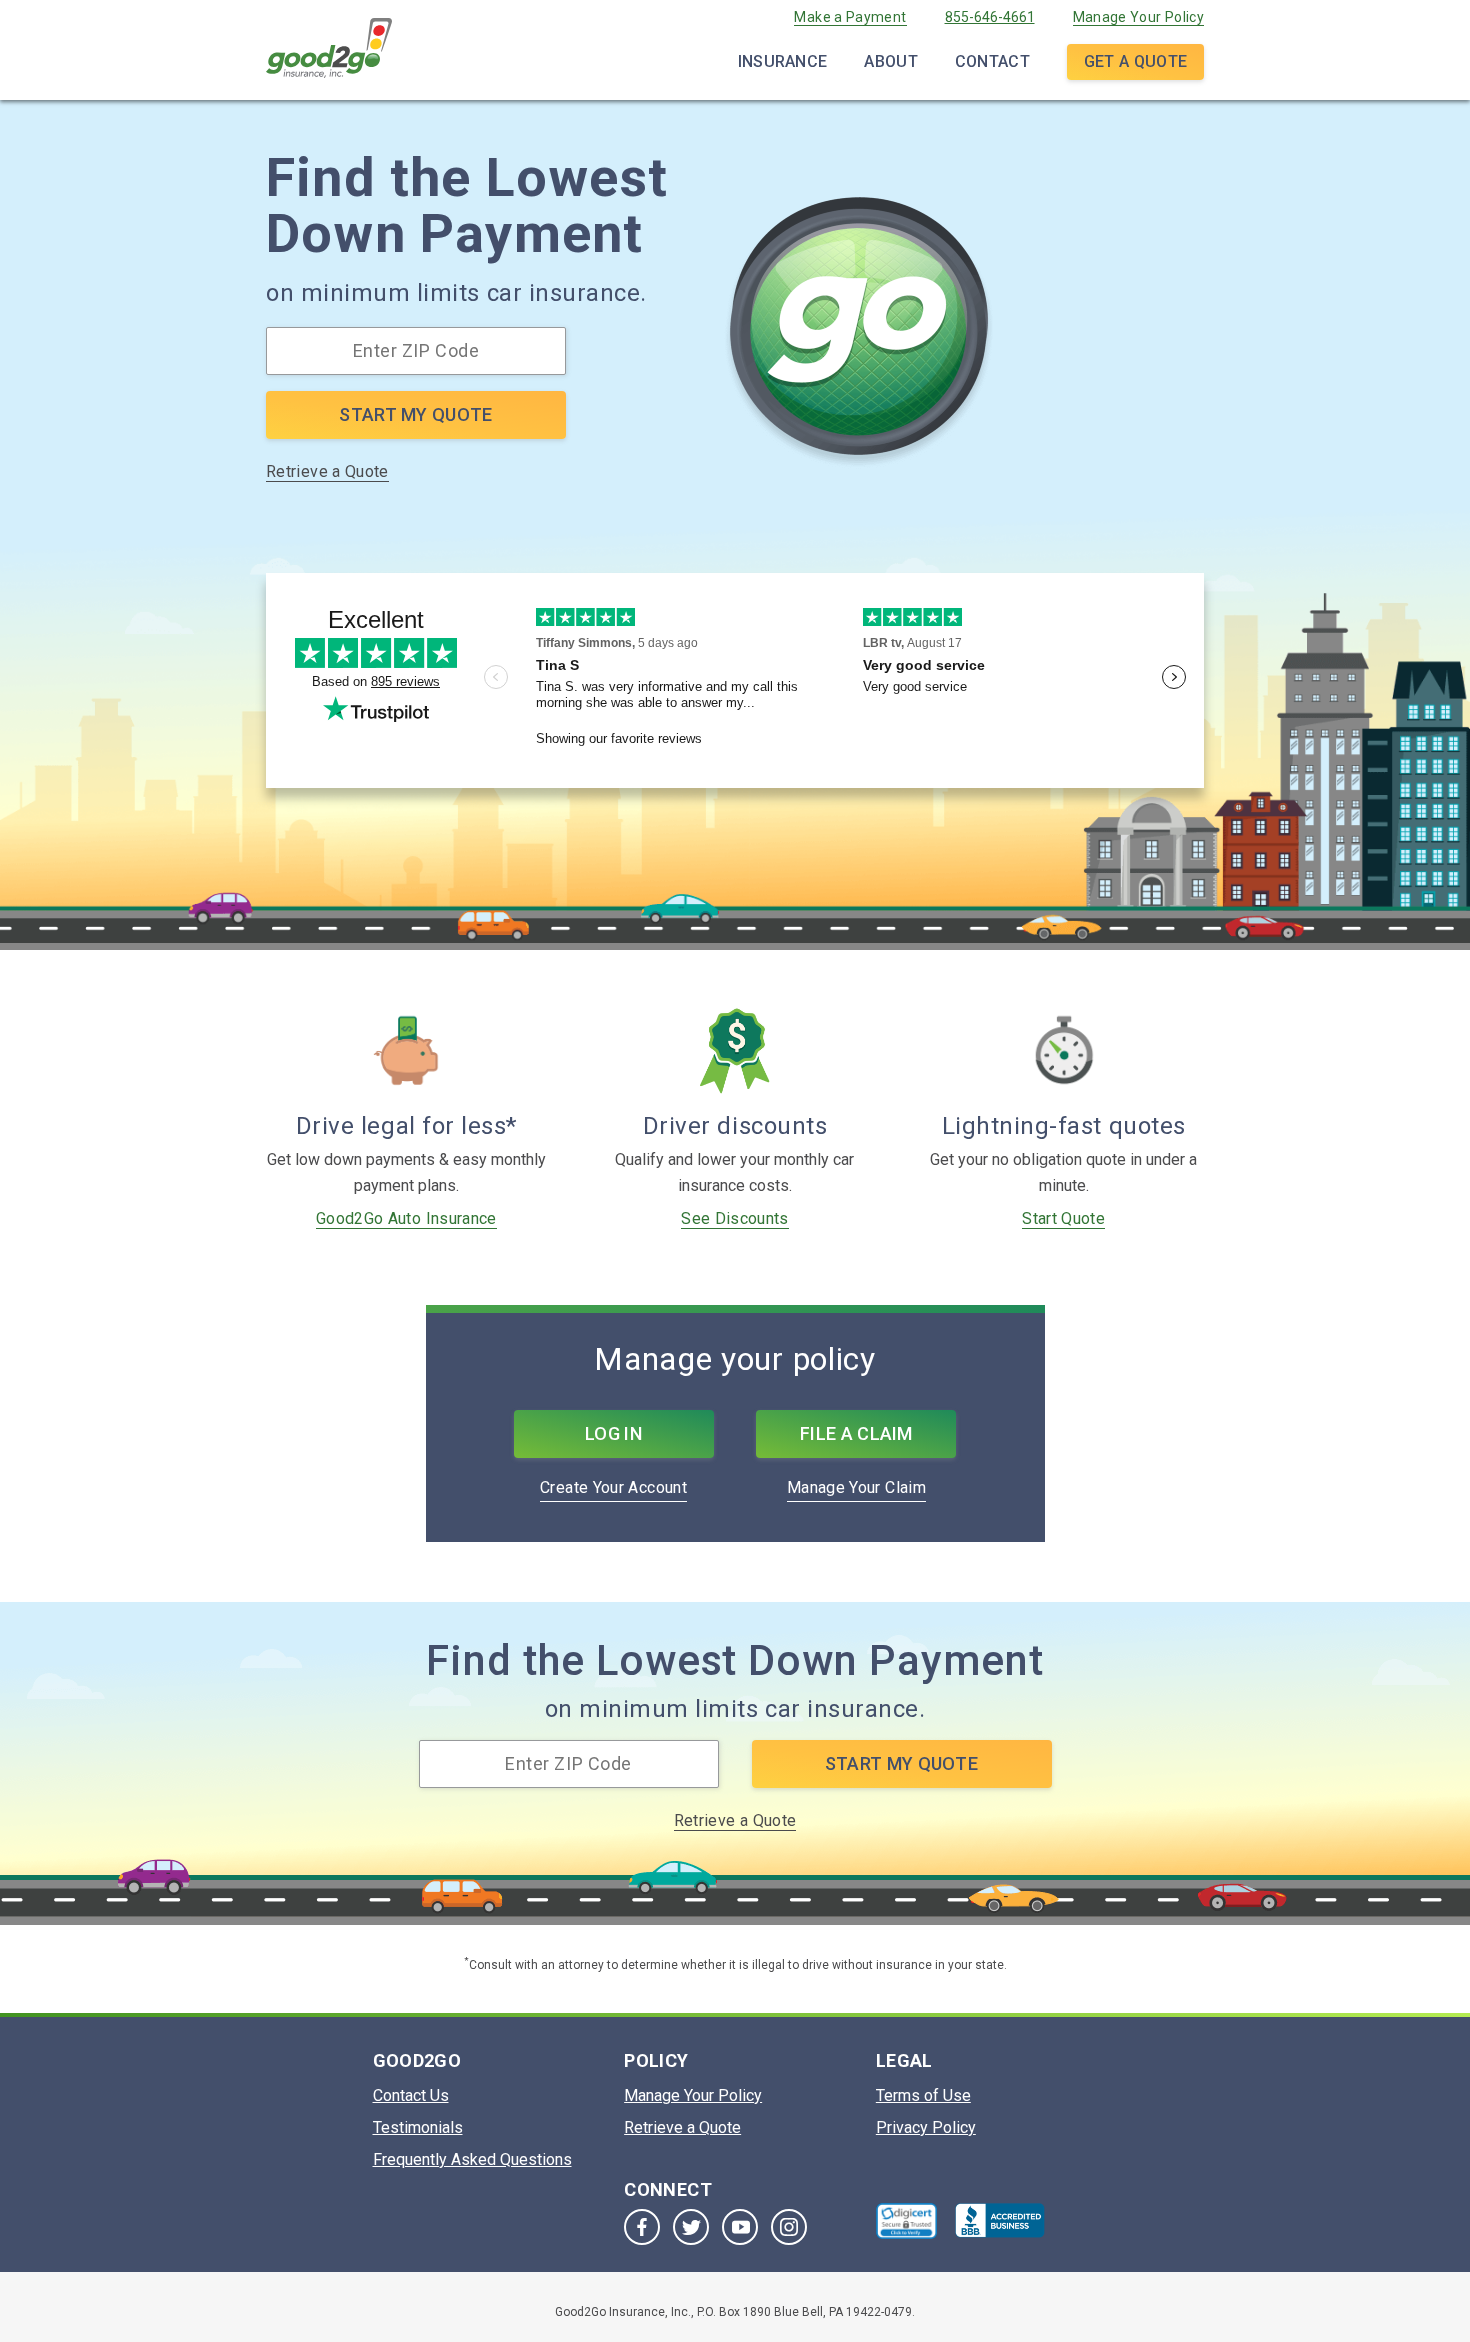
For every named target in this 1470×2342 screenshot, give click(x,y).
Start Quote (1063, 1218)
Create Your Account (613, 1487)
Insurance (783, 61)
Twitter (691, 2227)
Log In (613, 1433)
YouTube (740, 2227)
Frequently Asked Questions (472, 2159)
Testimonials (418, 2127)
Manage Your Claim (856, 1487)
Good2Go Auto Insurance (406, 1218)
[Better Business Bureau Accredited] (1000, 2220)
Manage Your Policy (1138, 17)
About (891, 61)
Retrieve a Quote (327, 471)
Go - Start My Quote (859, 333)
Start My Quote (415, 414)
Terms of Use (923, 2095)
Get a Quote (1135, 61)
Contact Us (411, 2095)
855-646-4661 (990, 17)
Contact (992, 61)
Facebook (642, 2227)
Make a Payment (850, 17)
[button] (907, 2221)
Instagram (789, 2227)
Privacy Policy (926, 2127)
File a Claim (856, 1433)
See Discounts (735, 1218)
